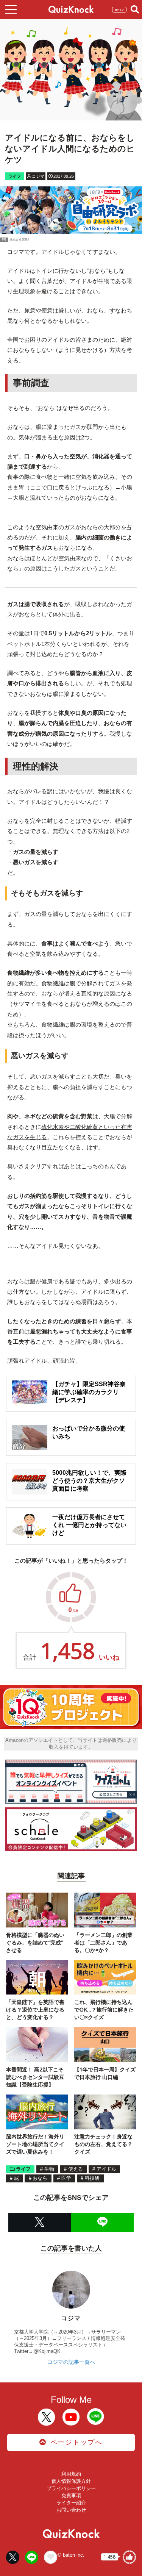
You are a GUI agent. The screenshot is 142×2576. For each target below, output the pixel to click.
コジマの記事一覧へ (71, 2362)
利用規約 (71, 2474)
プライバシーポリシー (71, 2488)
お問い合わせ (71, 2510)
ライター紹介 (71, 2503)
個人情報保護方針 (71, 2481)
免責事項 (71, 2495)
